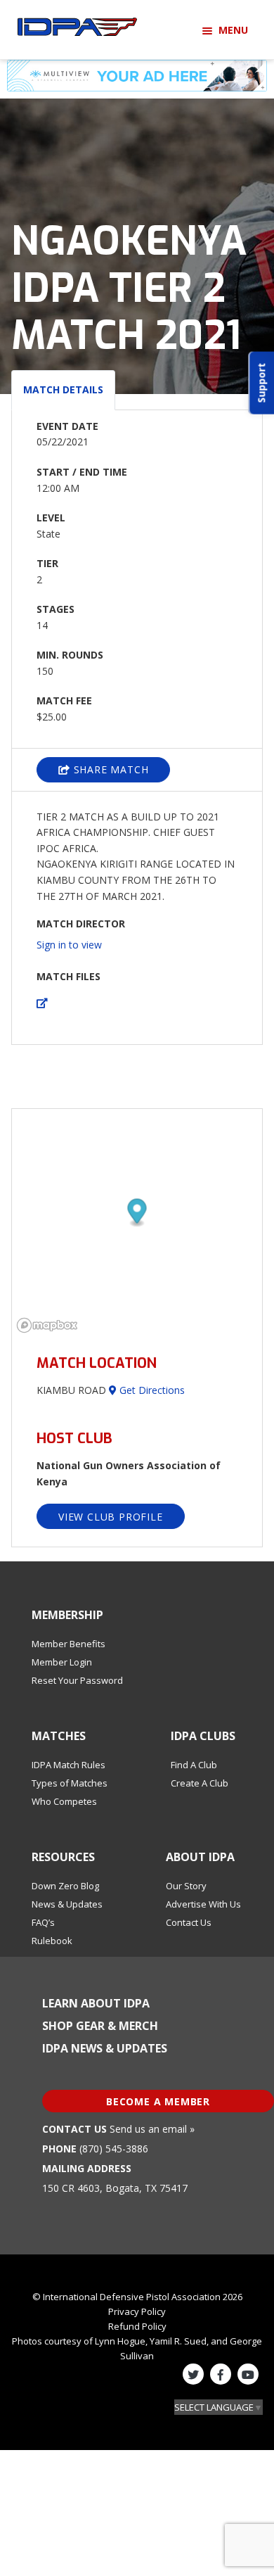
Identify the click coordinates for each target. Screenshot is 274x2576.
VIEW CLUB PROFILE (111, 1517)
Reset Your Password (77, 1680)
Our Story (186, 1886)
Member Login (62, 1662)
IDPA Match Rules (68, 1765)
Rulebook (52, 1941)
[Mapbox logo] (47, 1325)
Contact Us (189, 1922)
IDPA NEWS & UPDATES (105, 2048)
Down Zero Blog (65, 1886)
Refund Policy (137, 2326)
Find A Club (194, 1765)
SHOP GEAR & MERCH (100, 2026)
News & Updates (67, 1904)
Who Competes (64, 1801)
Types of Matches (70, 1783)
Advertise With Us (203, 1904)
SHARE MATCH (110, 769)
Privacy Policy (137, 2311)
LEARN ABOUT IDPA (96, 2003)
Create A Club (200, 1783)
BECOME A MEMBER (158, 2101)
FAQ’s (43, 1922)
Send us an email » (152, 2129)
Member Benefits (68, 1644)
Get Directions (151, 1390)
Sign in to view (69, 945)
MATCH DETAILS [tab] (63, 389)
